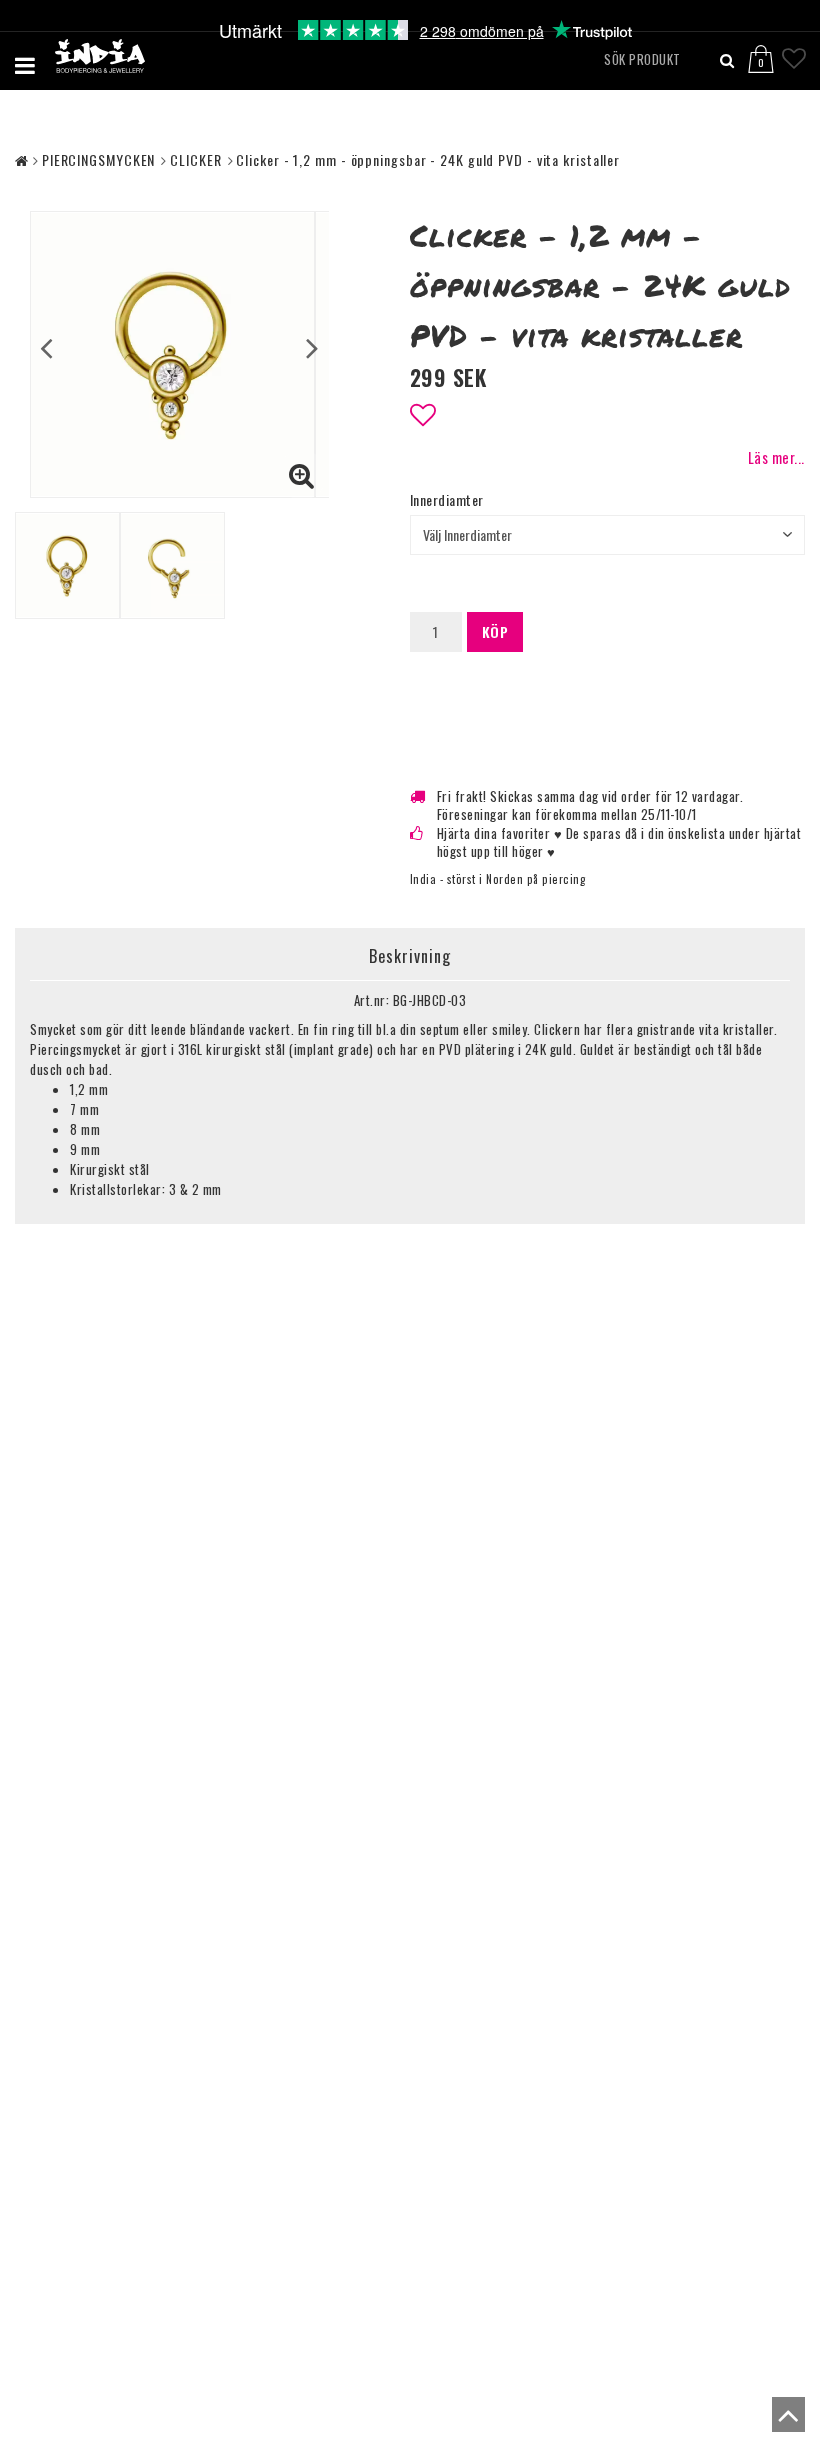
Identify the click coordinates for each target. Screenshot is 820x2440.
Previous (46, 346)
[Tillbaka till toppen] (784, 2420)
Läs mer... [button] (776, 457)
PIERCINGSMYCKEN (99, 159)
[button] (772, 51)
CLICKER (195, 159)
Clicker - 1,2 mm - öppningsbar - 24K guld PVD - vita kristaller (428, 159)
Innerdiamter (447, 500)
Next (312, 346)
